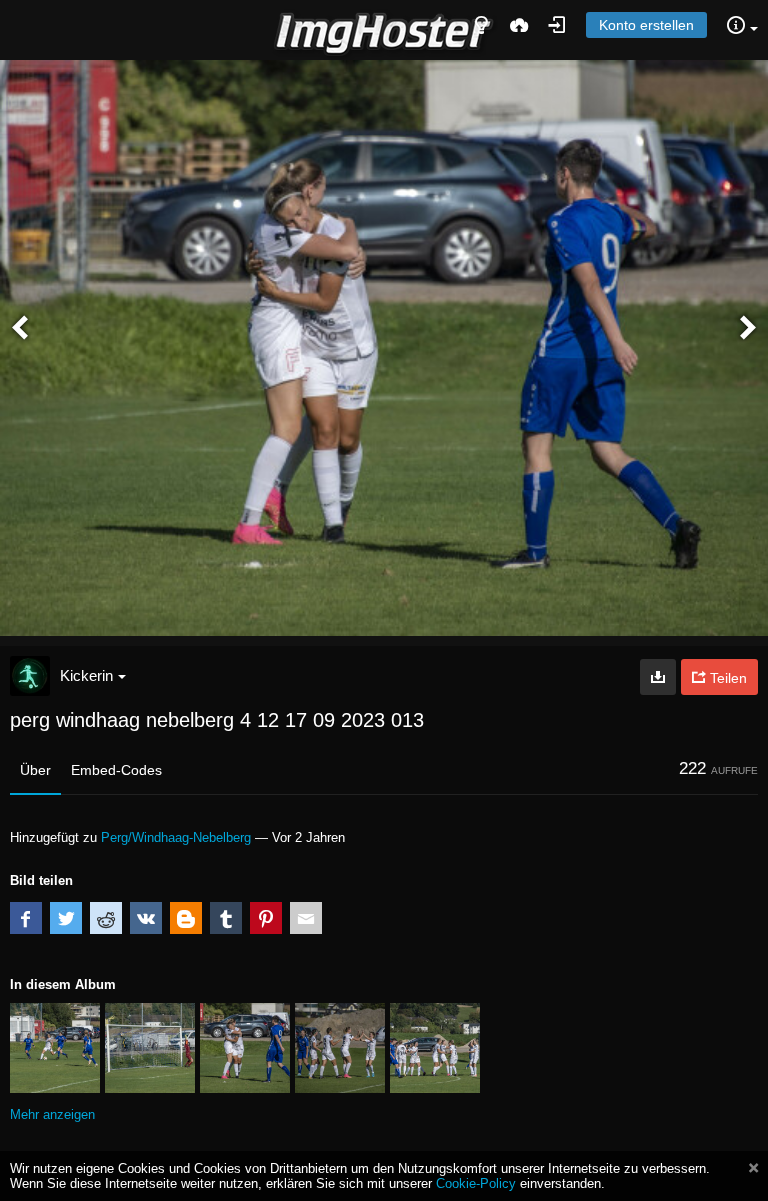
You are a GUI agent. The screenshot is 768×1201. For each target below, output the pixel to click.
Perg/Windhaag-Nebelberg (176, 837)
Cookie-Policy (476, 1183)
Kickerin (86, 675)
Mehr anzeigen (52, 1114)
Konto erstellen (646, 25)
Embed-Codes (116, 770)
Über (35, 770)
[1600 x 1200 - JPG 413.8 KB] (658, 677)
